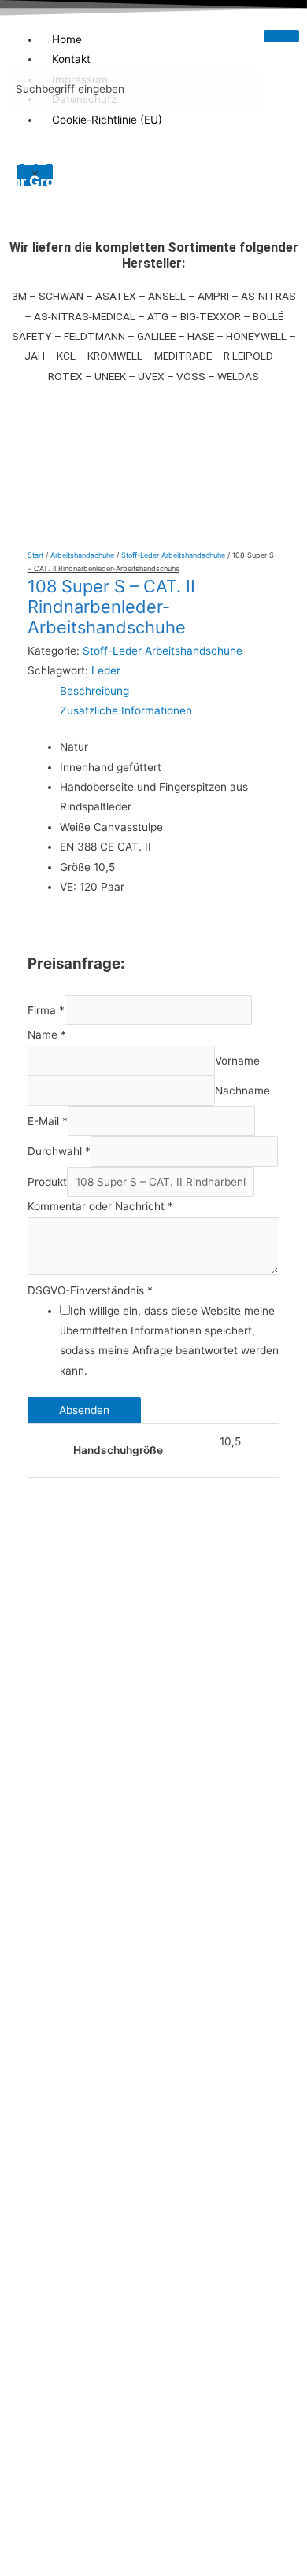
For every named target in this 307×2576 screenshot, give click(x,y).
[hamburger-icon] (281, 36)
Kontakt (71, 59)
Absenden (84, 1410)
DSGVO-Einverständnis (90, 1290)
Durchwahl (59, 1151)
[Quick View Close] (35, 2153)
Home (67, 39)
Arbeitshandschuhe (82, 555)
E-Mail (48, 1121)
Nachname (242, 1091)
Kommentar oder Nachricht (100, 1206)
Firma (46, 1010)
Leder (106, 670)
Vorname (237, 1061)
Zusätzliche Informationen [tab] (126, 710)
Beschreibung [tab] (94, 691)
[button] (153, 454)
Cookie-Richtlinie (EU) (107, 120)
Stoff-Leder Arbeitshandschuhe (173, 555)
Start (35, 555)
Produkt (47, 1182)
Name (47, 1035)
